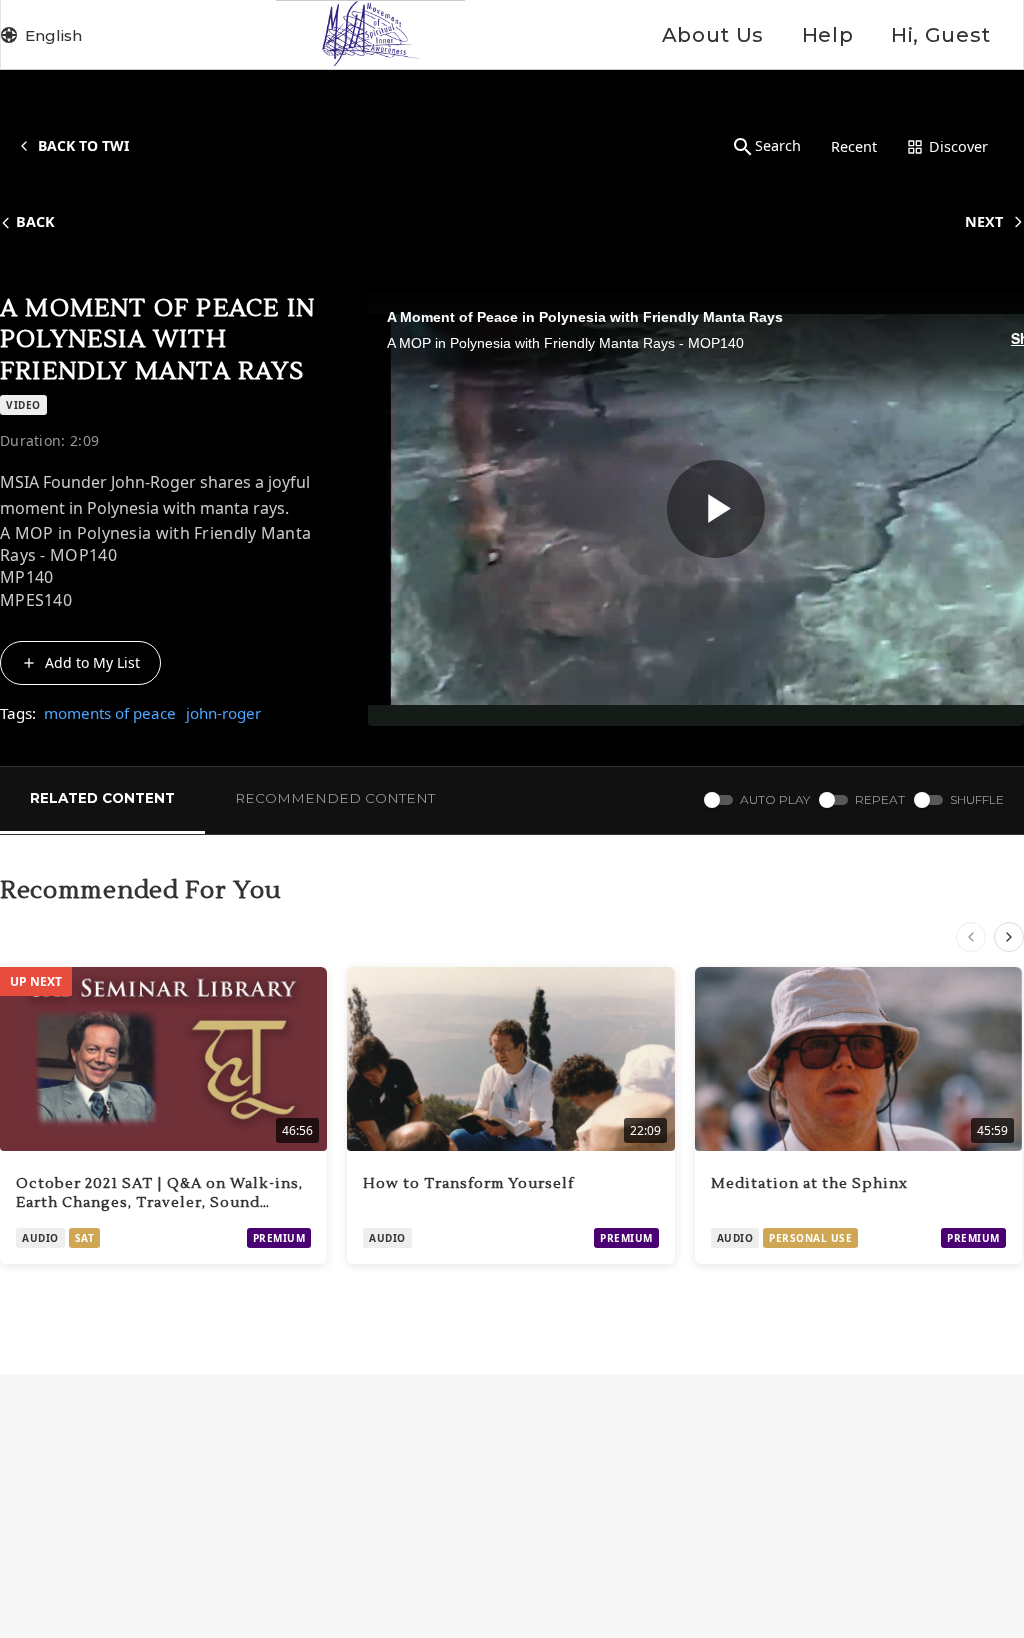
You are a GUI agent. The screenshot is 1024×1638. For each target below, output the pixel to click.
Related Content (102, 798)
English (53, 35)
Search (778, 145)
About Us (713, 35)
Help (827, 35)
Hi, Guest (941, 35)
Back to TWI (83, 145)
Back (35, 221)
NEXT (984, 221)
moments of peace (110, 713)
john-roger (223, 713)
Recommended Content (335, 798)
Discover (958, 146)
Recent (854, 146)
